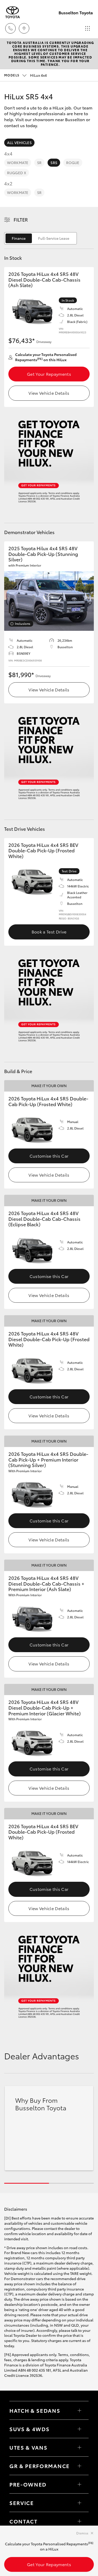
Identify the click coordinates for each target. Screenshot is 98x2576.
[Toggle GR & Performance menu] (79, 2466)
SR (39, 163)
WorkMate (18, 163)
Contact (24, 2521)
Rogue (73, 163)
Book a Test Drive (49, 932)
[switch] (41, 238)
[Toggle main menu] (88, 28)
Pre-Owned (28, 2484)
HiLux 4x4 (25, 75)
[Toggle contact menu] (79, 2484)
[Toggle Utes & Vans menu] (79, 2447)
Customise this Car (49, 1156)
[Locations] (24, 28)
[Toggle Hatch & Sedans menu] (79, 2410)
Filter (21, 219)
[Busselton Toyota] (13, 12)
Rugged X (17, 173)
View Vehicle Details (49, 393)
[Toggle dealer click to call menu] (10, 28)
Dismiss (82, 2533)
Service (22, 2503)
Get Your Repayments (49, 374)
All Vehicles (19, 142)
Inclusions (23, 623)
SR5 (54, 163)
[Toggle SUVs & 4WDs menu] (79, 2429)
